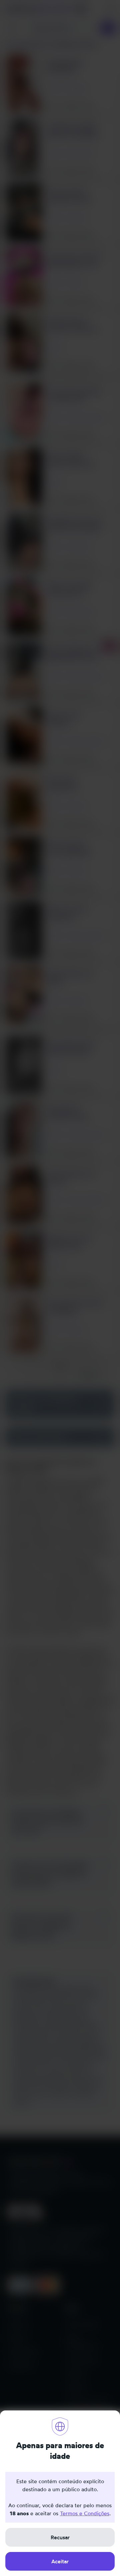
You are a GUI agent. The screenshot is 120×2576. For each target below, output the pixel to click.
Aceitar (60, 2561)
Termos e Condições (85, 2513)
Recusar (60, 2537)
